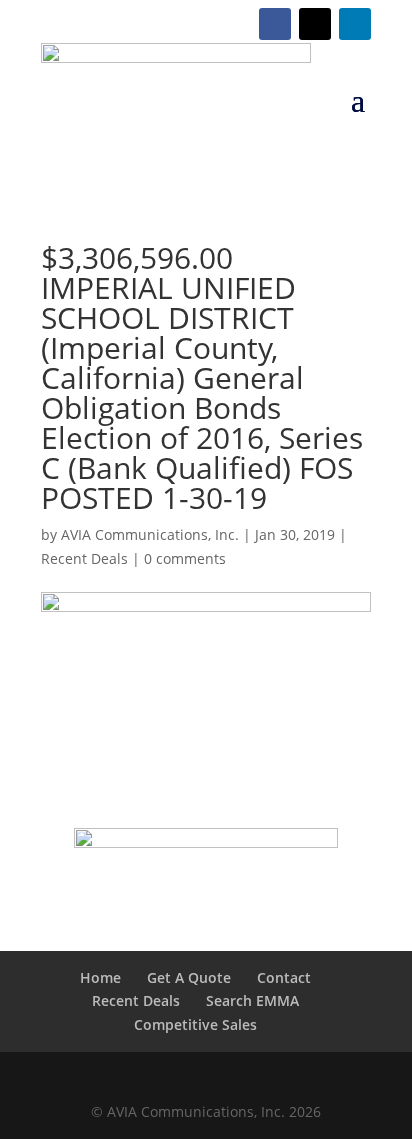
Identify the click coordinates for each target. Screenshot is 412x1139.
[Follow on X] (315, 24)
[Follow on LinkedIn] (355, 24)
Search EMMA (252, 1000)
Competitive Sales (195, 1024)
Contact (284, 977)
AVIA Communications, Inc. (150, 534)
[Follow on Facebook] (275, 24)
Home (100, 977)
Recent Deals (84, 558)
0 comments (185, 558)
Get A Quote (189, 977)
